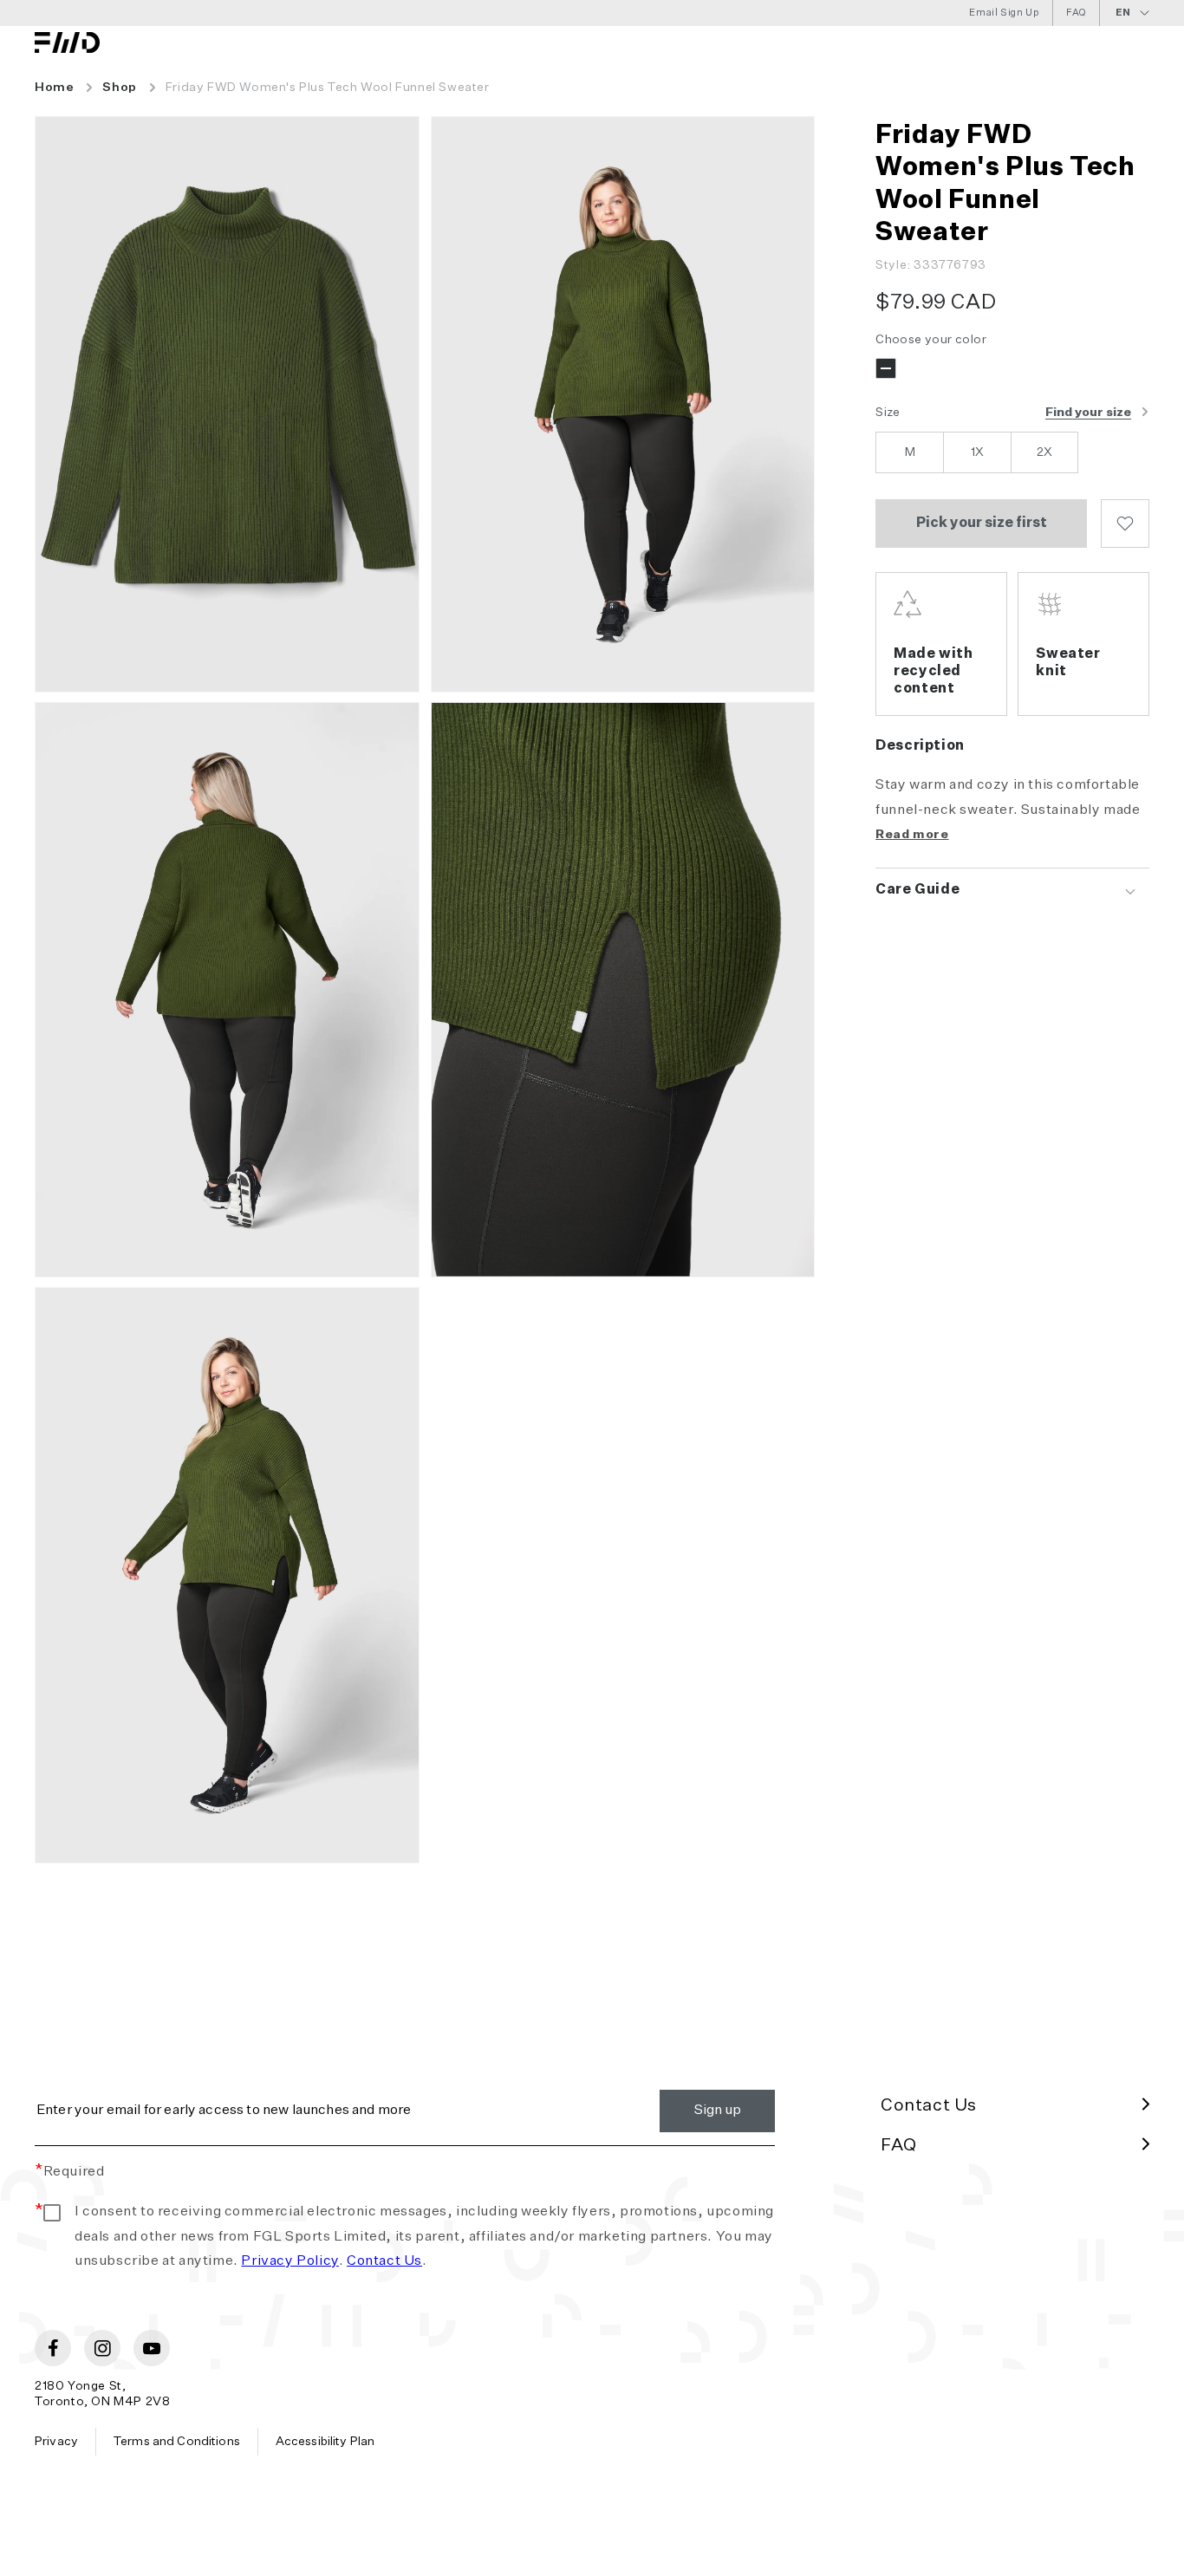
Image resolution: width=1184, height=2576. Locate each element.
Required (69, 2172)
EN (1123, 13)
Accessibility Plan (325, 2442)
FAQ (1076, 13)
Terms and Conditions (177, 2442)
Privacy (56, 2442)
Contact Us (384, 2261)
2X (1044, 452)
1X (977, 452)
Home (54, 88)
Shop (119, 88)
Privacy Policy (289, 2261)
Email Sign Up (1004, 13)
